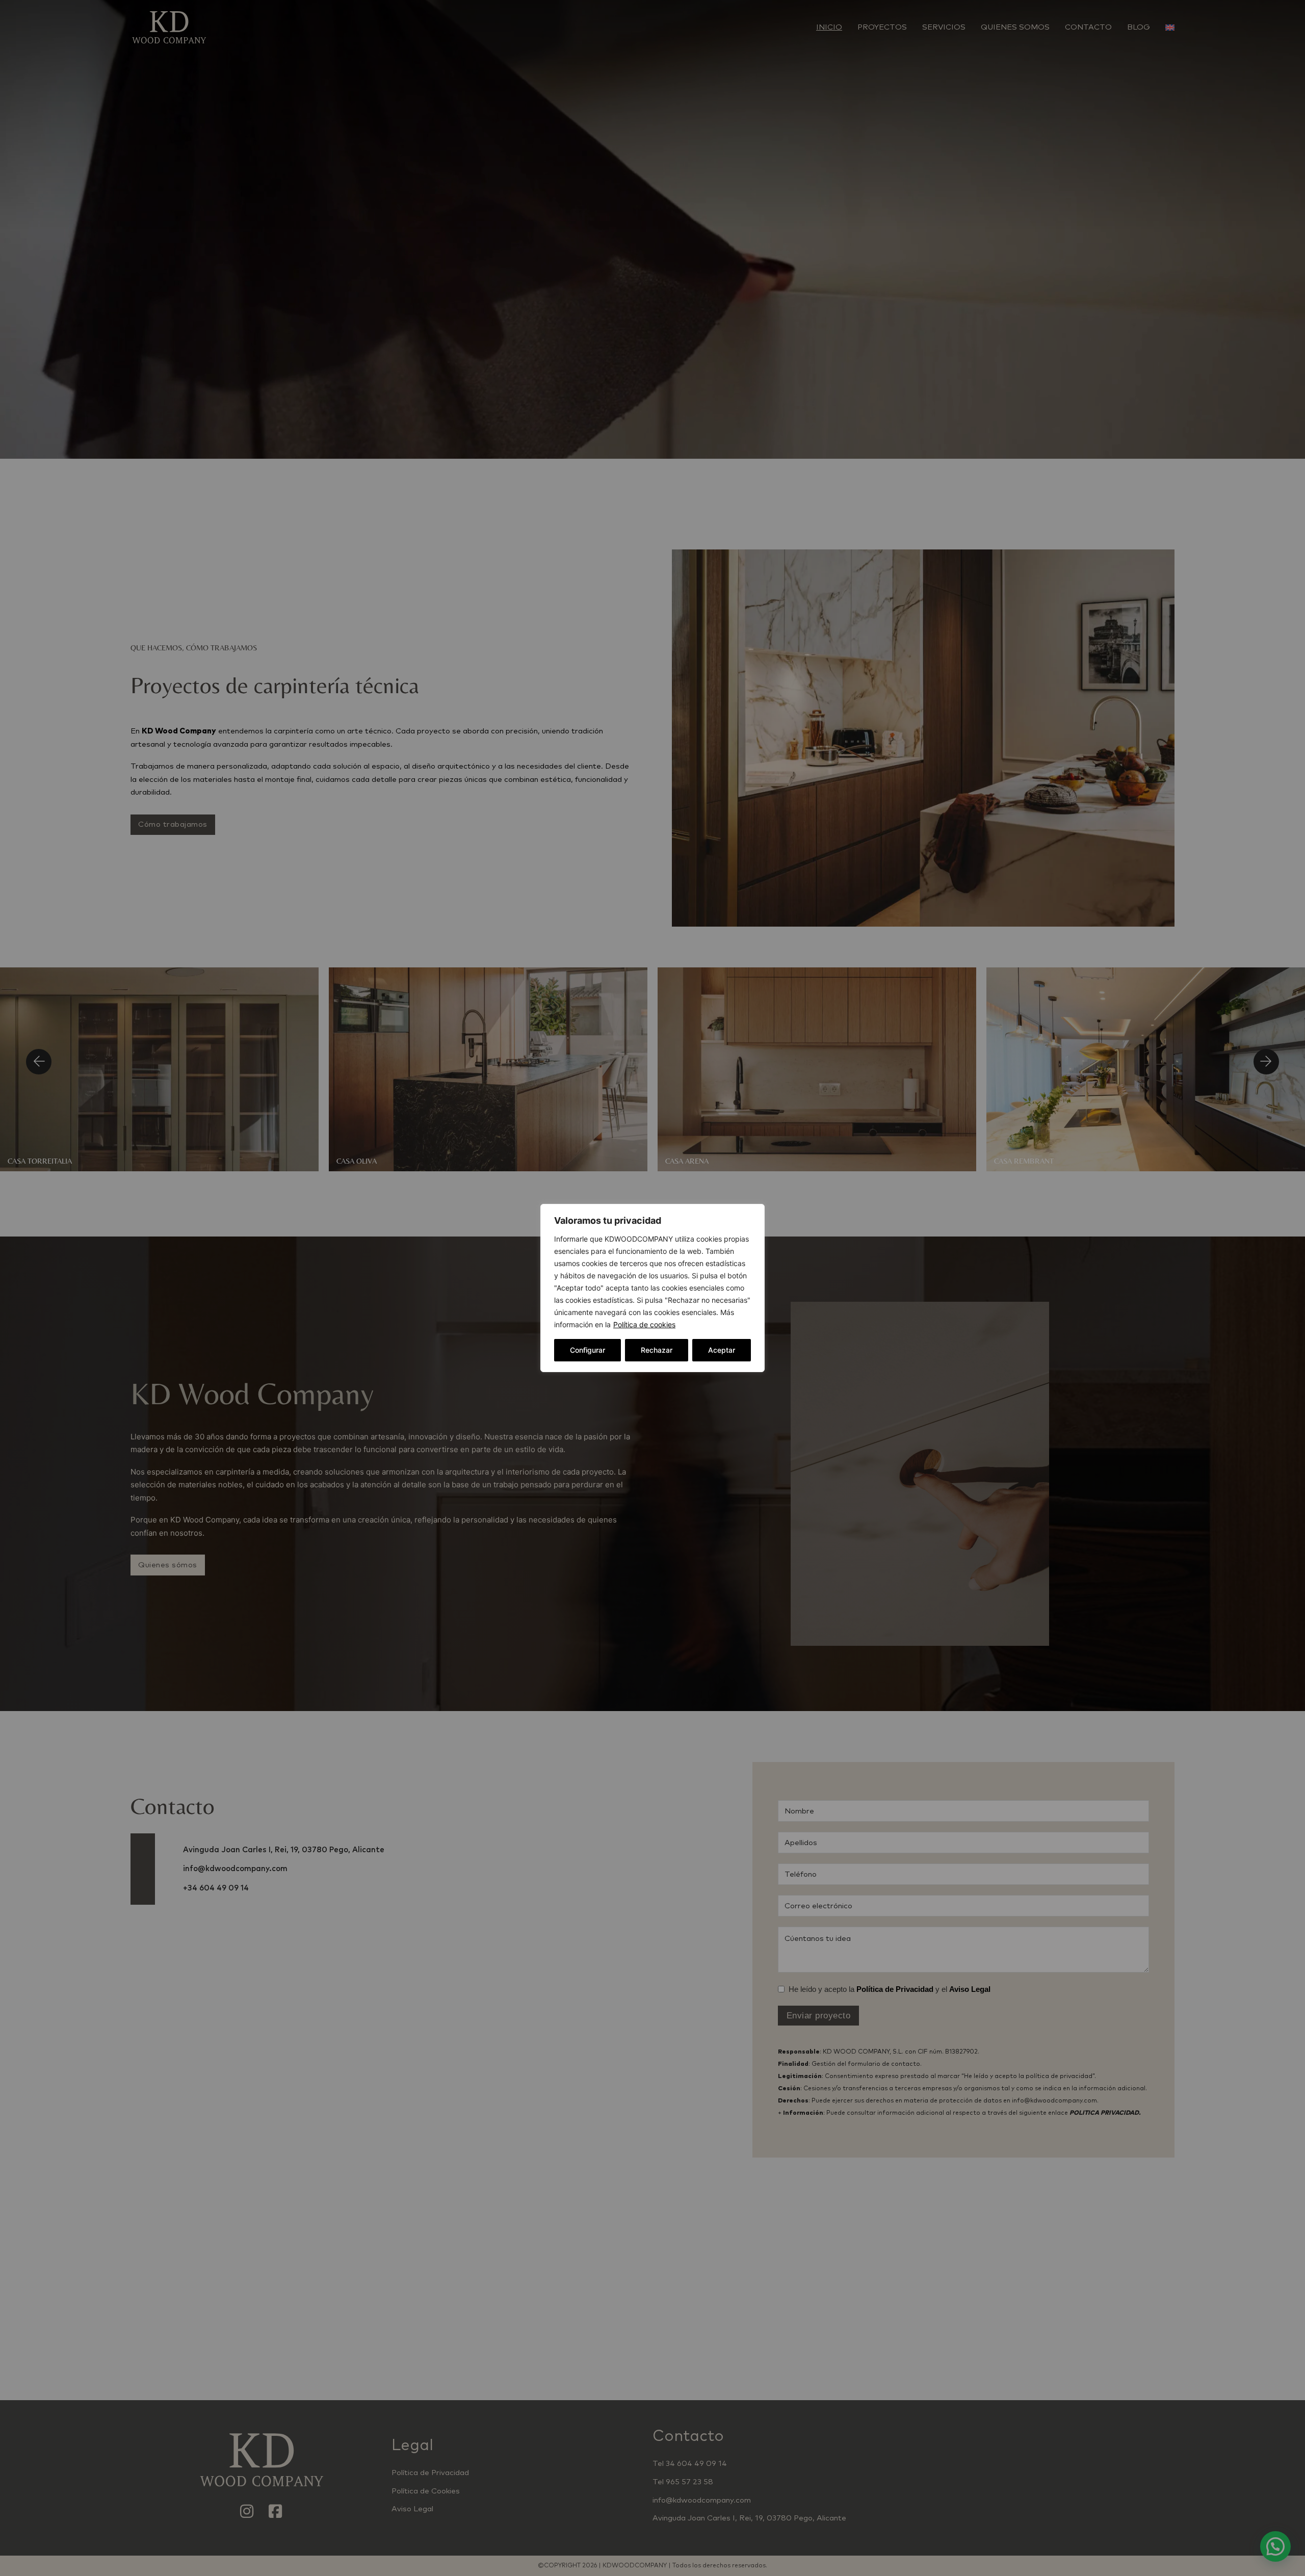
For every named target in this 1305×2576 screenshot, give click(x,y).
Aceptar (722, 1350)
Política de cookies (644, 1324)
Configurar (588, 1350)
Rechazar (657, 1350)
